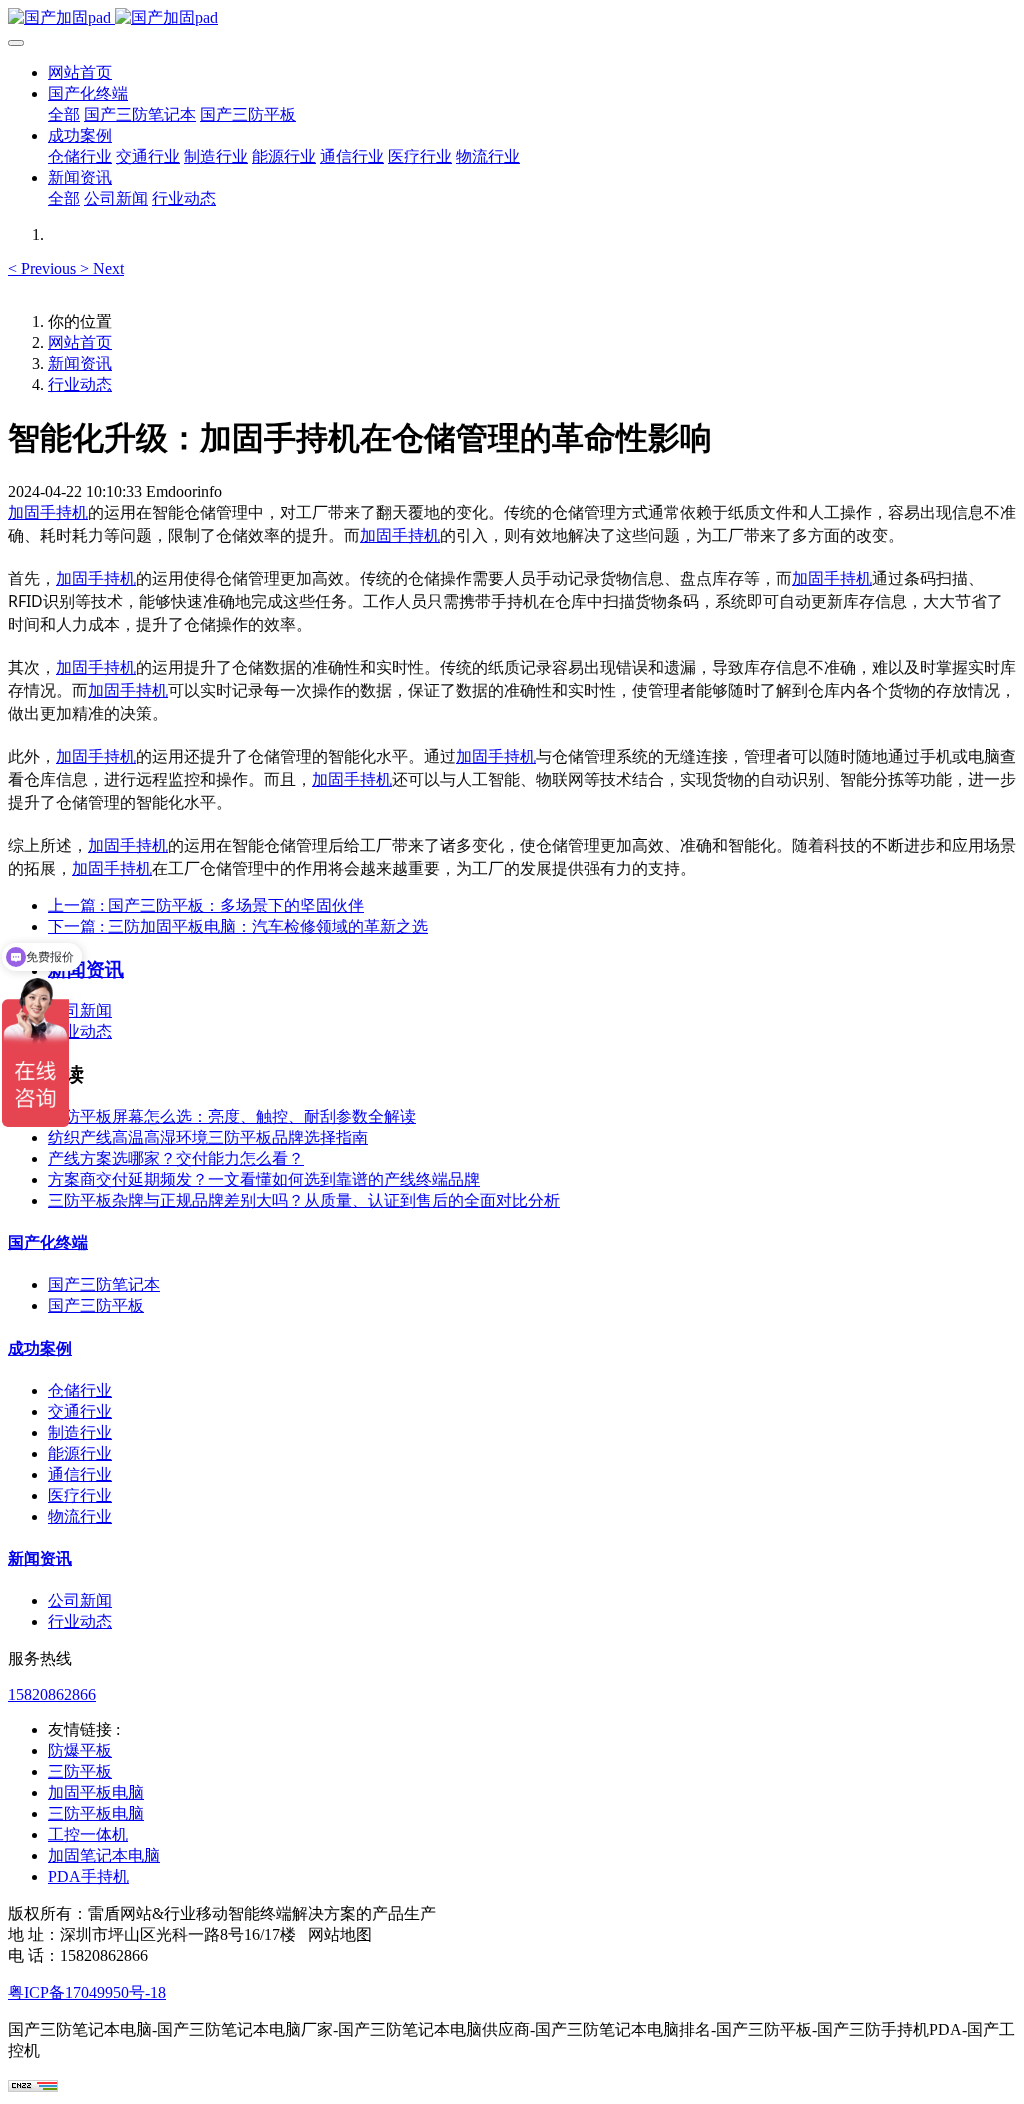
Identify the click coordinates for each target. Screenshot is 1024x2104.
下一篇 (238, 926)
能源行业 (80, 1453)
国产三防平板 (96, 1305)
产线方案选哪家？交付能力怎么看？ (176, 1158)
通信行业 (80, 1474)
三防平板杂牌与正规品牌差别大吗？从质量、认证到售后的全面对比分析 (304, 1200)
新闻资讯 (80, 363)
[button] (44, 268)
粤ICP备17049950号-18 (87, 1992)
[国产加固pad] (512, 18)
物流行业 (80, 1516)
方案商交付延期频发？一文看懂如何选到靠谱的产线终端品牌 (264, 1179)
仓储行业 (80, 1390)
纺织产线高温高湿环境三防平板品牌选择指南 (208, 1137)
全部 (64, 114)
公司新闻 (80, 1010)
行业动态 (80, 384)
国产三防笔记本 (104, 1284)
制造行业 (80, 1432)
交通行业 (80, 1411)
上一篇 (206, 905)
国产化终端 (48, 1242)
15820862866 (52, 1694)
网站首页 (80, 72)
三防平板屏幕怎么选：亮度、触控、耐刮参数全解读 (232, 1116)
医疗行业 (80, 1495)
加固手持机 (48, 512)
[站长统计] (33, 2086)
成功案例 (40, 1348)
